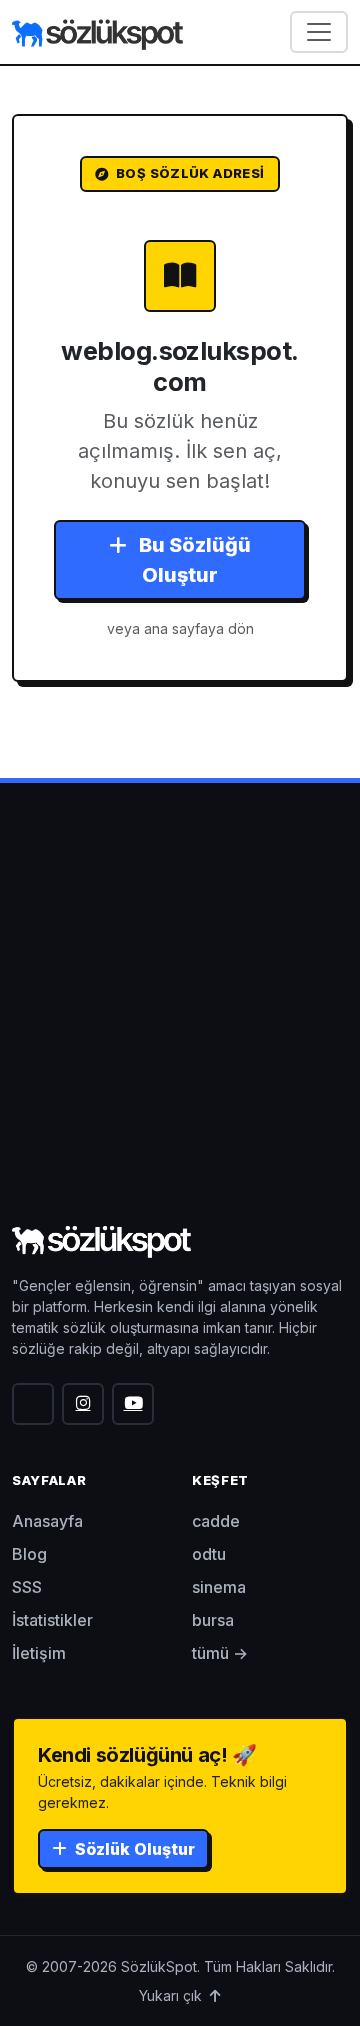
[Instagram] (83, 1404)
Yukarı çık (172, 1995)
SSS (27, 1587)
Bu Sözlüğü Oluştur (193, 560)
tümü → (220, 1653)
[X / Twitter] (33, 1404)
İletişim (39, 1653)
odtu (209, 1554)
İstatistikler (52, 1620)
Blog (29, 1554)
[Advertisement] (180, 1029)
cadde (216, 1521)
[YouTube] (133, 1404)
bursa (213, 1620)
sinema (219, 1587)
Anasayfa (47, 1521)
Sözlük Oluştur (133, 1849)
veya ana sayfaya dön (180, 628)
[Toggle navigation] (319, 32)
